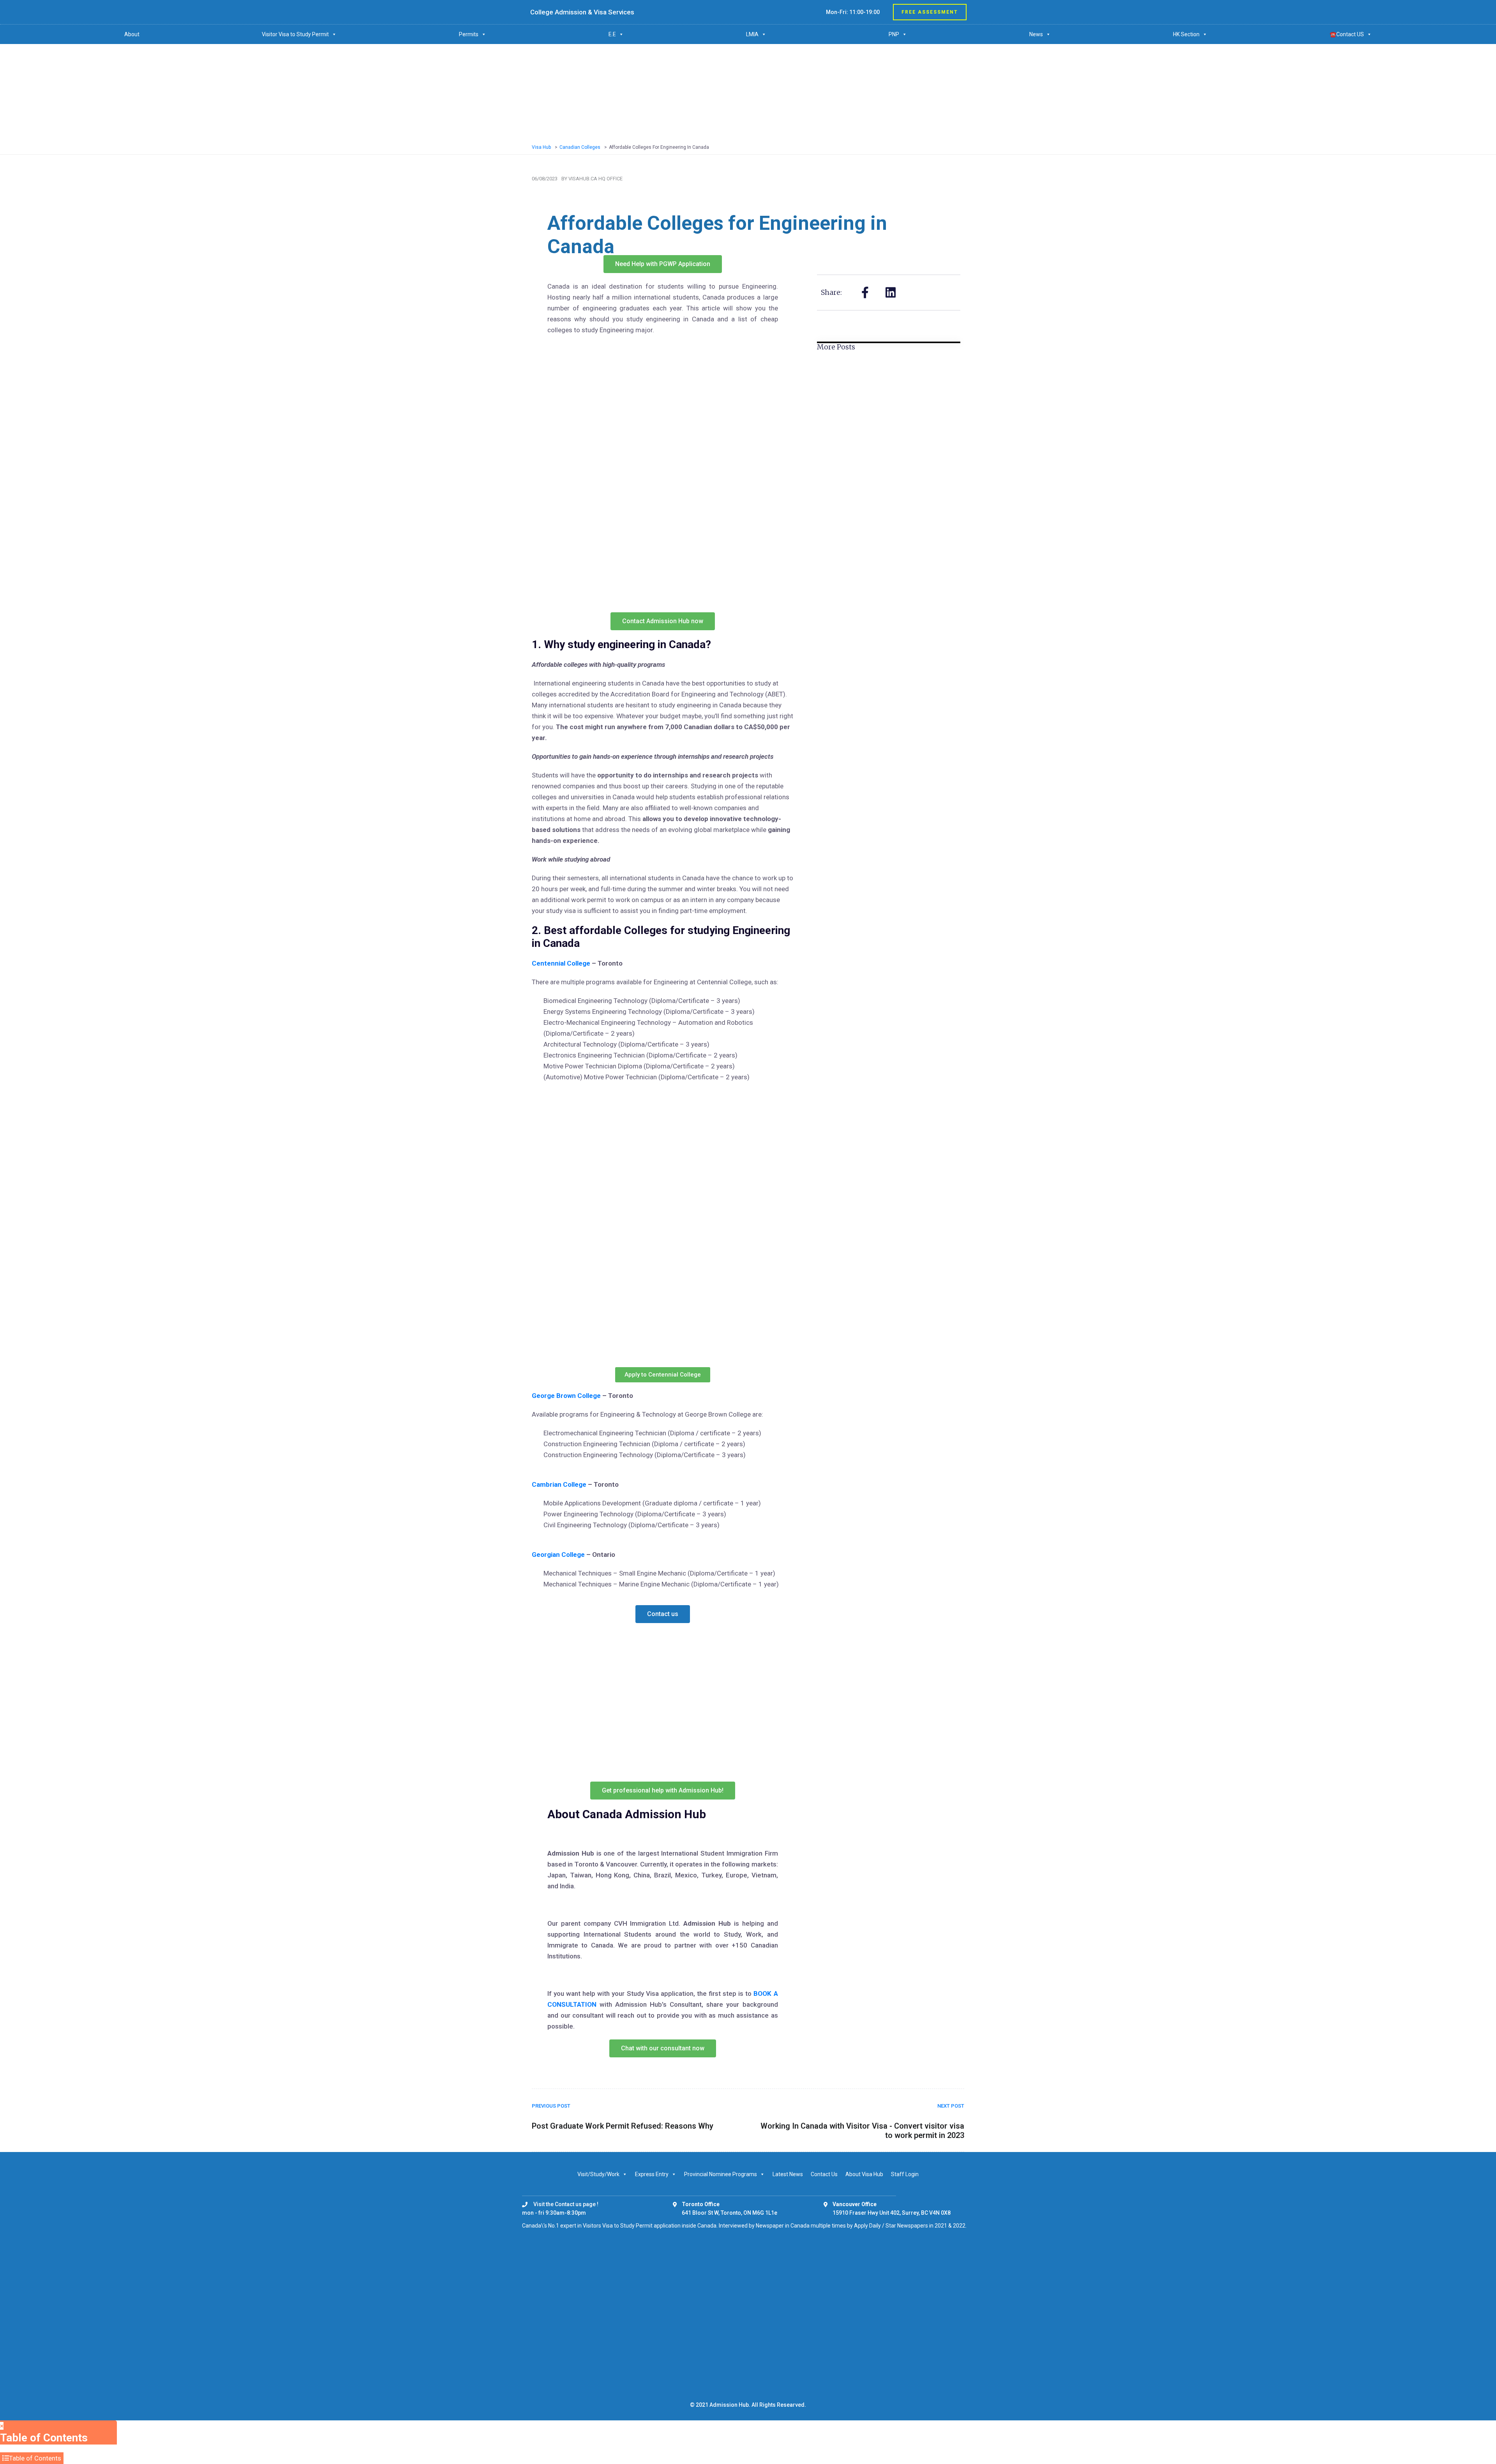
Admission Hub (729, 2405)
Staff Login (905, 2174)
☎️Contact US (1347, 34)
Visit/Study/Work (598, 2174)
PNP (894, 34)
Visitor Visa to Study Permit (295, 34)
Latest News (788, 2174)
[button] (539, 1834)
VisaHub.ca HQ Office (595, 179)
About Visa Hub (864, 2174)
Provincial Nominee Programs (721, 2174)
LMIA (752, 34)
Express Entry (652, 2174)
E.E (612, 34)
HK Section (1186, 34)
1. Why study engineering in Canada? (621, 644)
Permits (469, 34)
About (132, 34)
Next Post (951, 2106)
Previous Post (551, 2106)
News (1036, 34)
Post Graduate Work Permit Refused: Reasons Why (623, 2126)
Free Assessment (930, 12)
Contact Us (824, 2174)
